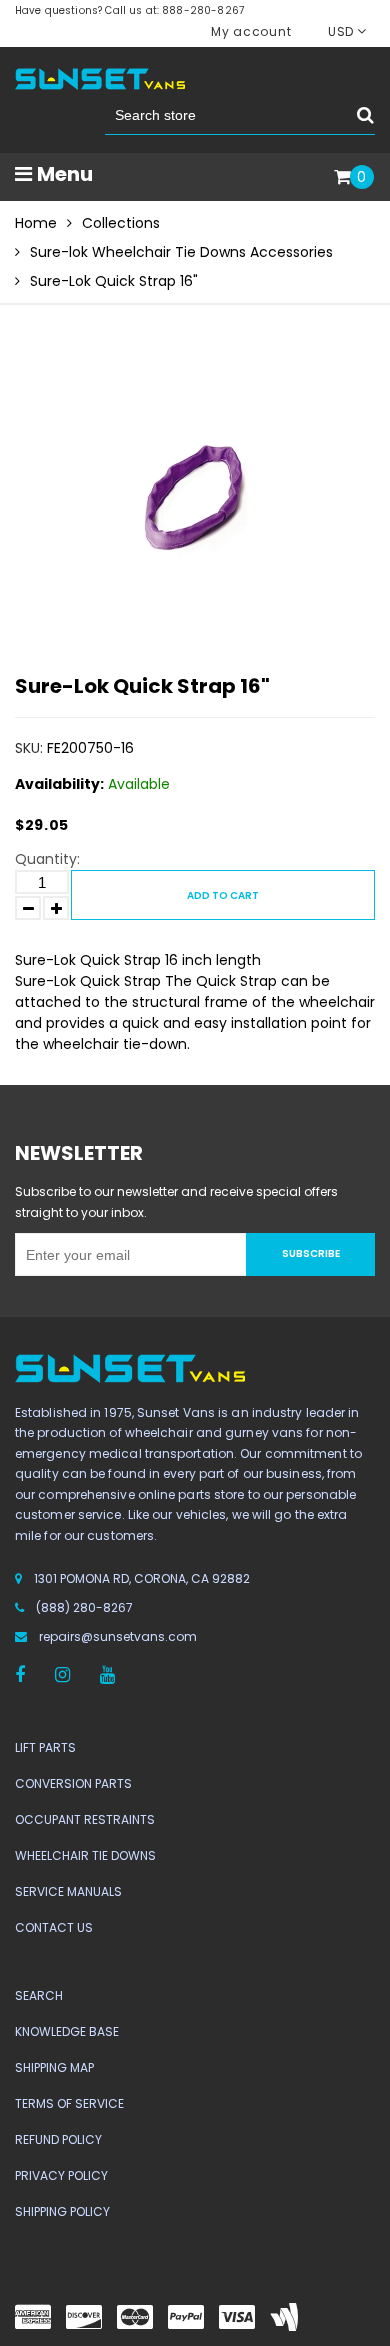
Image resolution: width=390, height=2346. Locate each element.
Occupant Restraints (85, 1819)
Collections (121, 223)
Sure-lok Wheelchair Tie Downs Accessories (181, 252)
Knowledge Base (67, 2031)
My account (251, 31)
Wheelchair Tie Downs (85, 1855)
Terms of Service (69, 2103)
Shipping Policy (62, 2211)
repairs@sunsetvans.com (118, 1636)
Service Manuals (68, 1891)
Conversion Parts (73, 1783)
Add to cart (223, 895)
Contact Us (54, 1927)
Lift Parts (45, 1747)
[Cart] (342, 178)
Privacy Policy (61, 2175)
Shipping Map (54, 2067)
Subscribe (311, 1253)
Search (39, 1995)
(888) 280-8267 (84, 1607)
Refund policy (58, 2139)
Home (36, 223)
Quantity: (47, 859)
